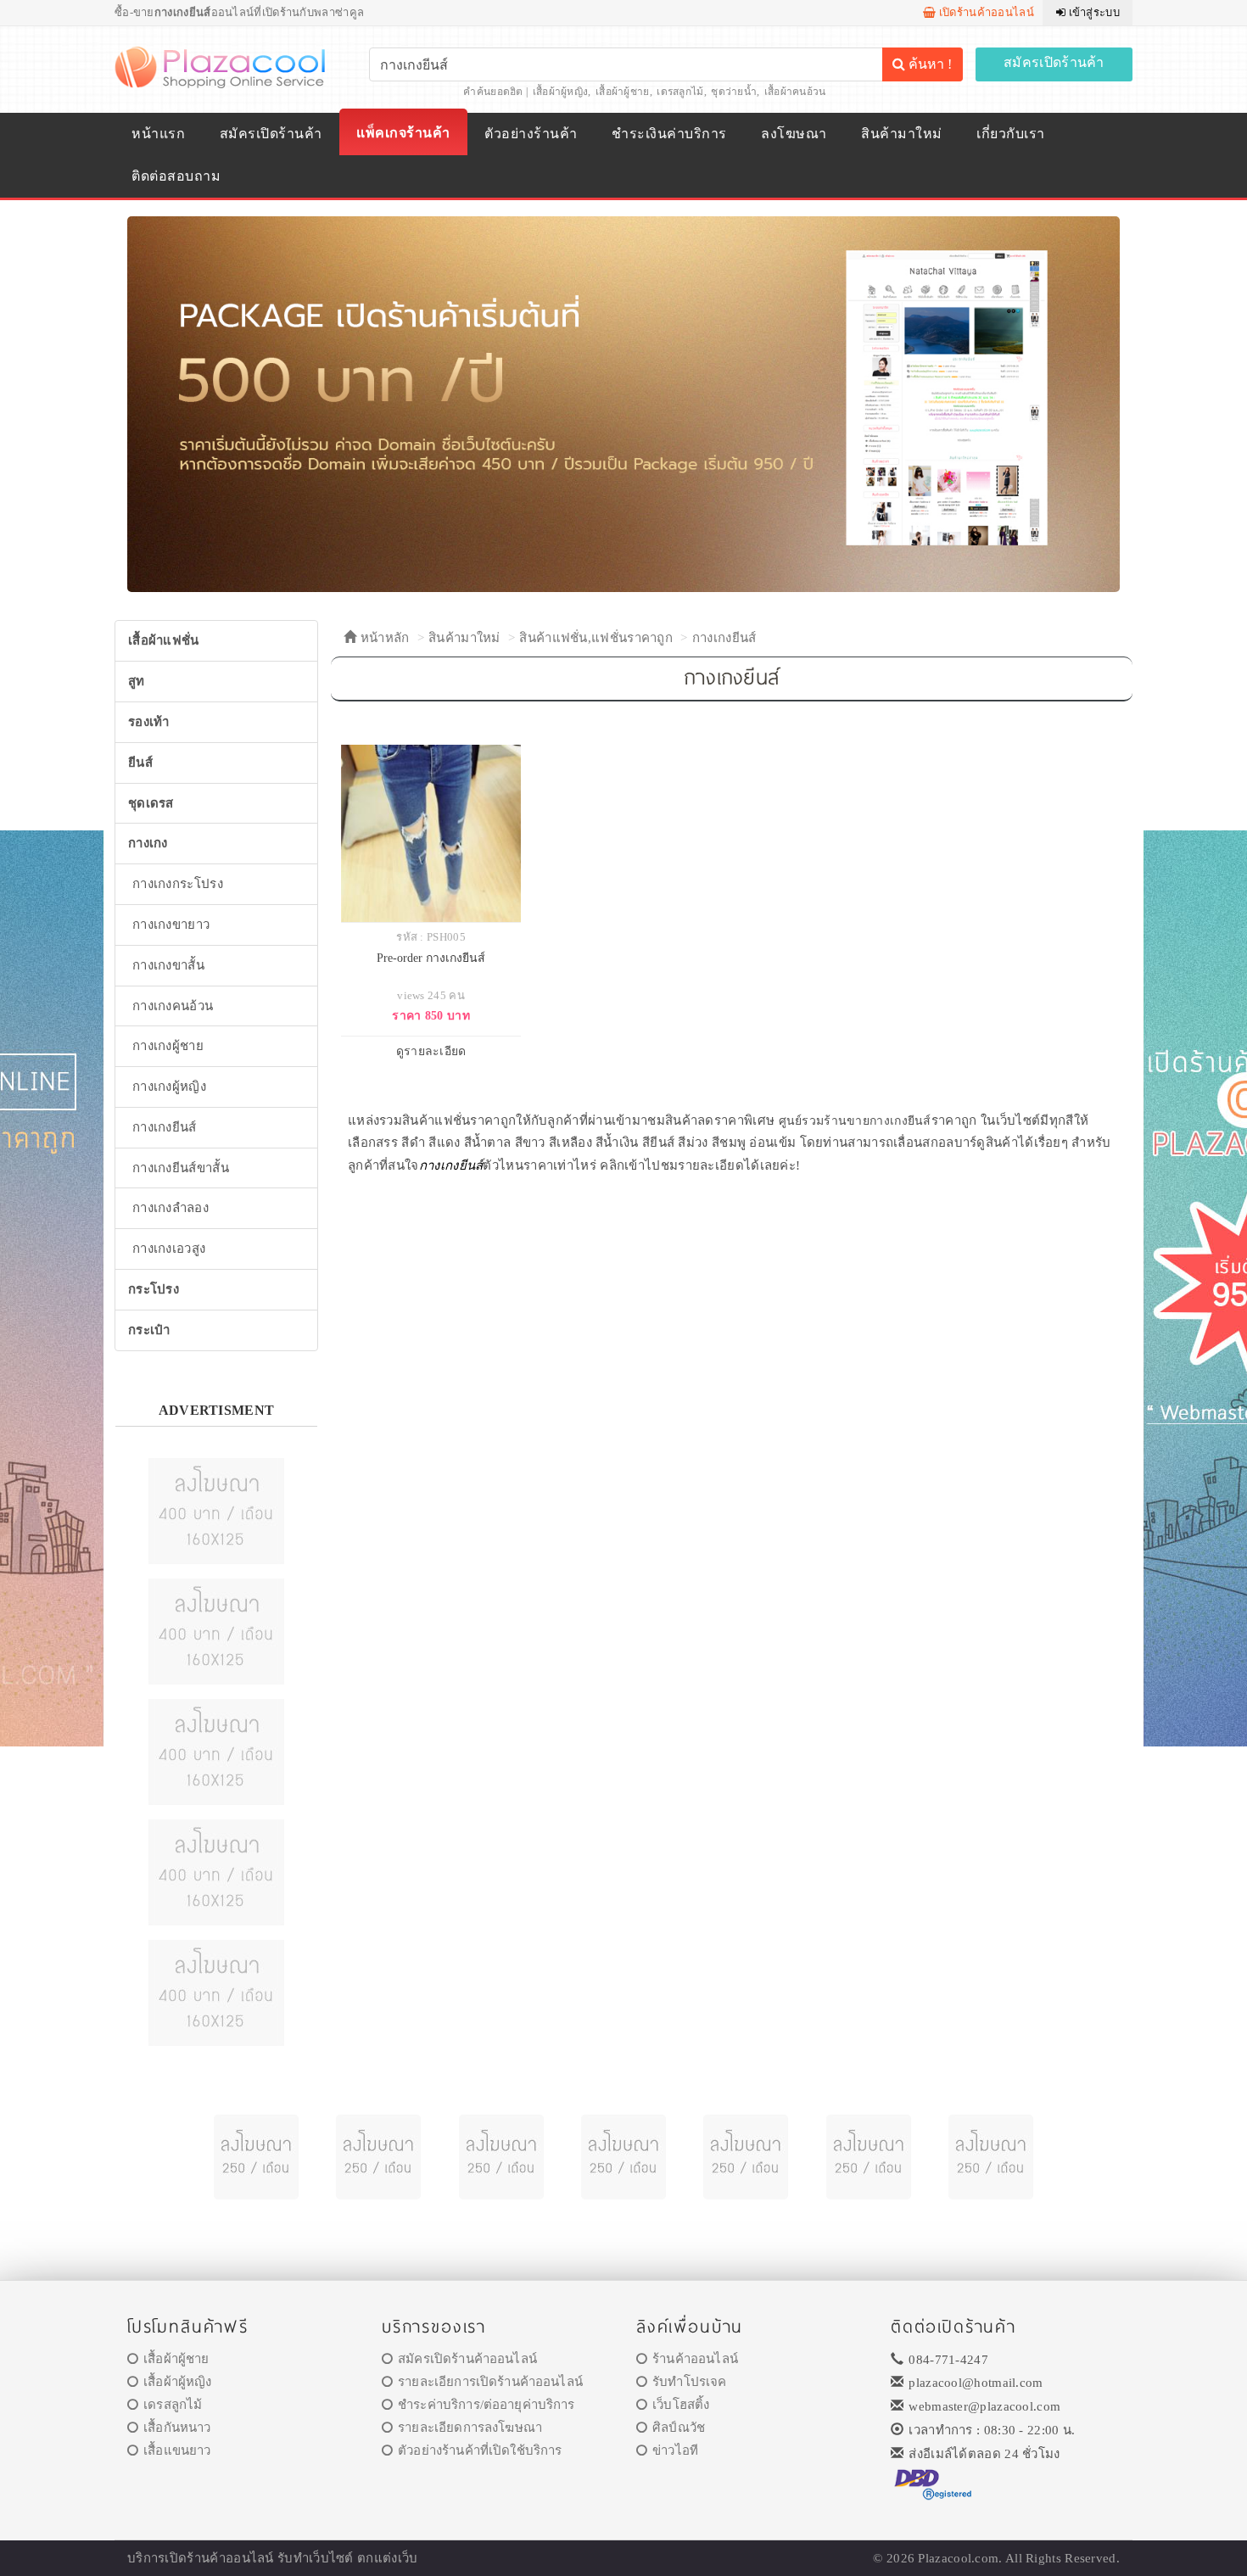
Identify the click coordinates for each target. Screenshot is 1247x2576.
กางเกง (148, 843)
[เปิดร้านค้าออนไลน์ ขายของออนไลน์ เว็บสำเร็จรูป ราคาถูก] (623, 403)
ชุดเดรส (151, 803)
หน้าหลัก (383, 638)
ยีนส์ (140, 763)
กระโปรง (154, 1289)
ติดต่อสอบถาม (176, 176)
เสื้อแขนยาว (177, 2450)
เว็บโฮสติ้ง (681, 2405)
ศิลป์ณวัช (679, 2428)
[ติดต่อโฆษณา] (216, 1510)
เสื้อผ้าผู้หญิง (561, 92)
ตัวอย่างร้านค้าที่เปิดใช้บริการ (480, 2450)
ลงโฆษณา (794, 134)
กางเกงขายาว (171, 925)
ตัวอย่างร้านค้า (531, 134)
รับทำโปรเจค (689, 2382)
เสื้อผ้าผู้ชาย (623, 92)
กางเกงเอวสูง (169, 1249)
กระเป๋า (149, 1330)
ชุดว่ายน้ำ (734, 92)
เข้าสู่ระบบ (1093, 12)
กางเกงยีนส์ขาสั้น (181, 1168)
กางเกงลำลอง (171, 1208)
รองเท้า (149, 722)
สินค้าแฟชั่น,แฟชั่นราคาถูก (596, 638)
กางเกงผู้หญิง (169, 1087)
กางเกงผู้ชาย (168, 1046)
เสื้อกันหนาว (177, 2428)
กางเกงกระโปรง (178, 884)
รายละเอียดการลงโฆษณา (470, 2428)
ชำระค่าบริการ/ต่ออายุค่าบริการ (486, 2405)
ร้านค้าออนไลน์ (695, 2359)
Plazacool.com (958, 2558)
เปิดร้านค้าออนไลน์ (985, 12)
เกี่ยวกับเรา (1010, 134)
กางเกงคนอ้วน (173, 1006)
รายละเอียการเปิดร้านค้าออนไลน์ (490, 2382)
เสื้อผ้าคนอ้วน (795, 92)
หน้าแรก (158, 134)
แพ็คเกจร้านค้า (403, 133)
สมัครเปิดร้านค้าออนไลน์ (467, 2359)
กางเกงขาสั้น (168, 965)
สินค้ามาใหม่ (901, 134)
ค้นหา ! (928, 64)
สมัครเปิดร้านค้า (1054, 62)
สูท (137, 681)
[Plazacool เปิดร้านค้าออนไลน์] (222, 66)
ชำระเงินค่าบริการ (669, 134)
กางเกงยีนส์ (724, 638)
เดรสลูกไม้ (680, 92)
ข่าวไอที (675, 2450)
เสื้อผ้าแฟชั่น (164, 640)
